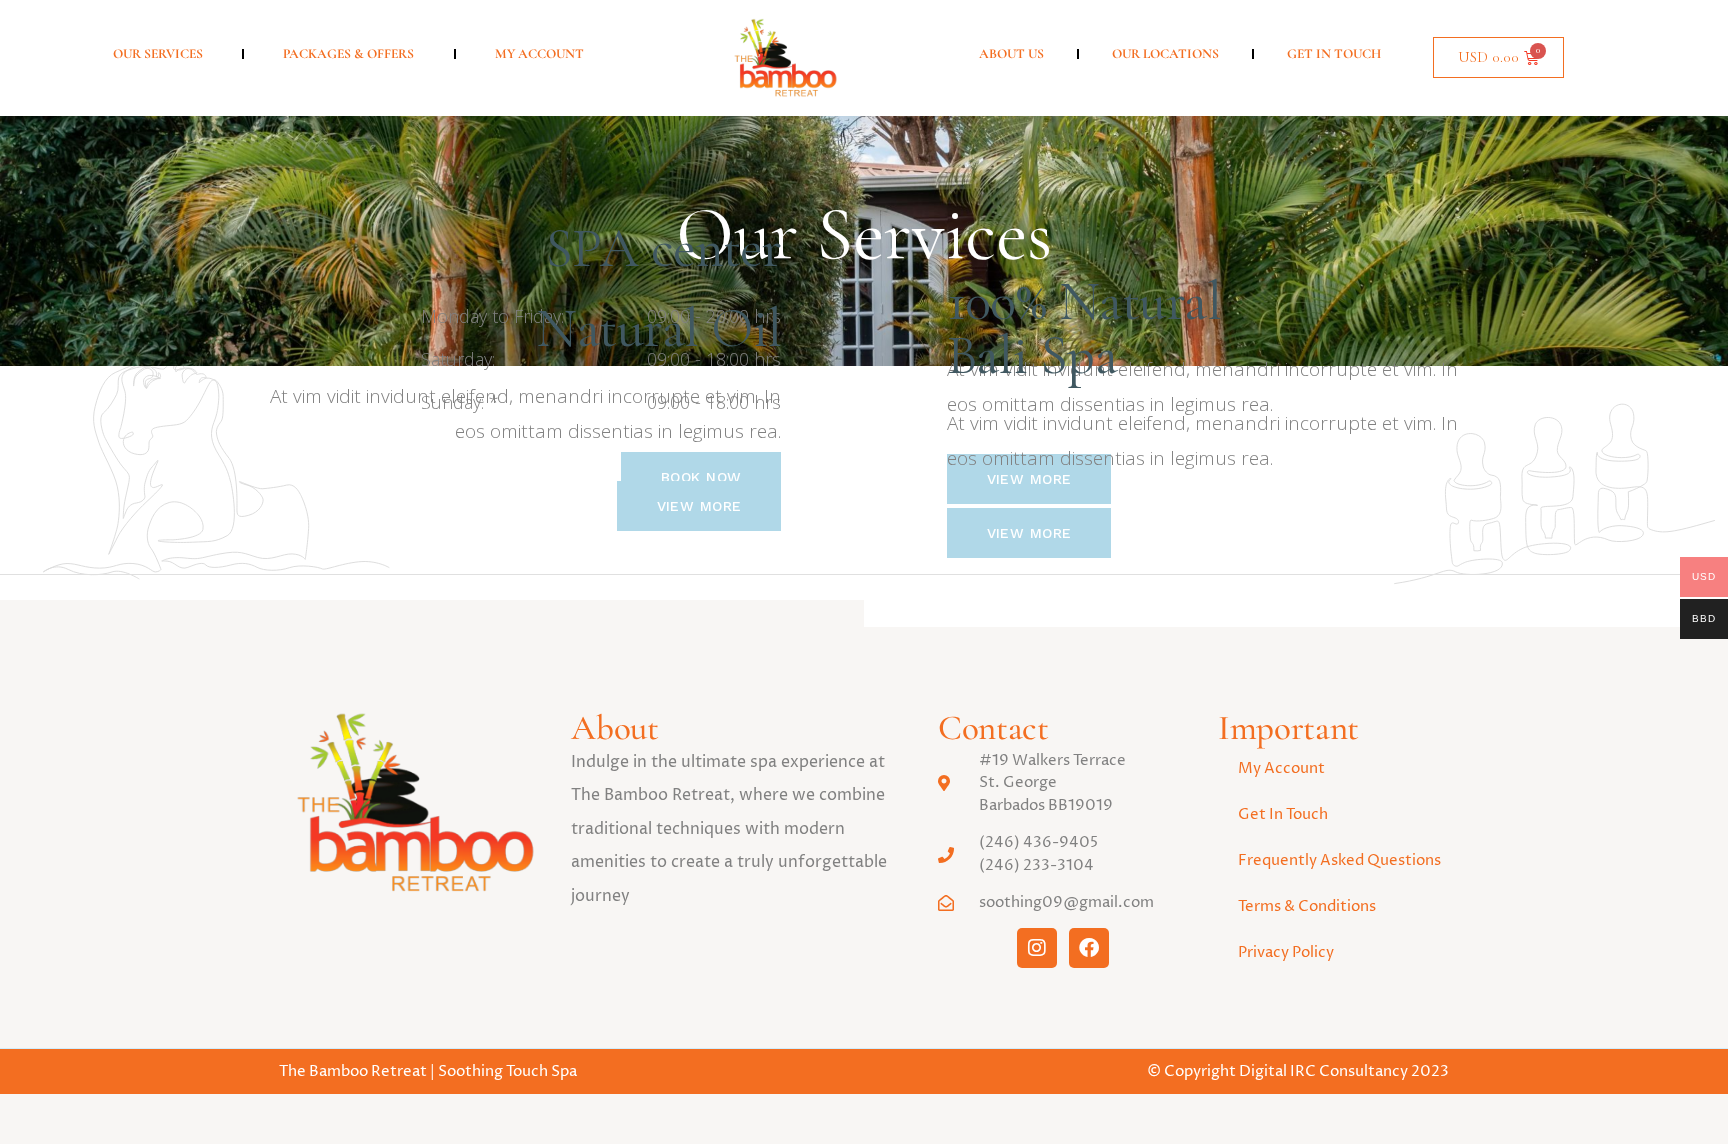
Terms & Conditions (1307, 906)
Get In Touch (1334, 54)
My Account (1281, 768)
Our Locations (1165, 54)
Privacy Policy (1286, 952)
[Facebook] (1089, 948)
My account (539, 54)
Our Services (158, 54)
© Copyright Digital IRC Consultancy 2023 (1298, 1071)
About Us (1011, 54)
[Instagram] (1037, 948)
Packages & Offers (348, 54)
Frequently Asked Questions (1339, 860)
